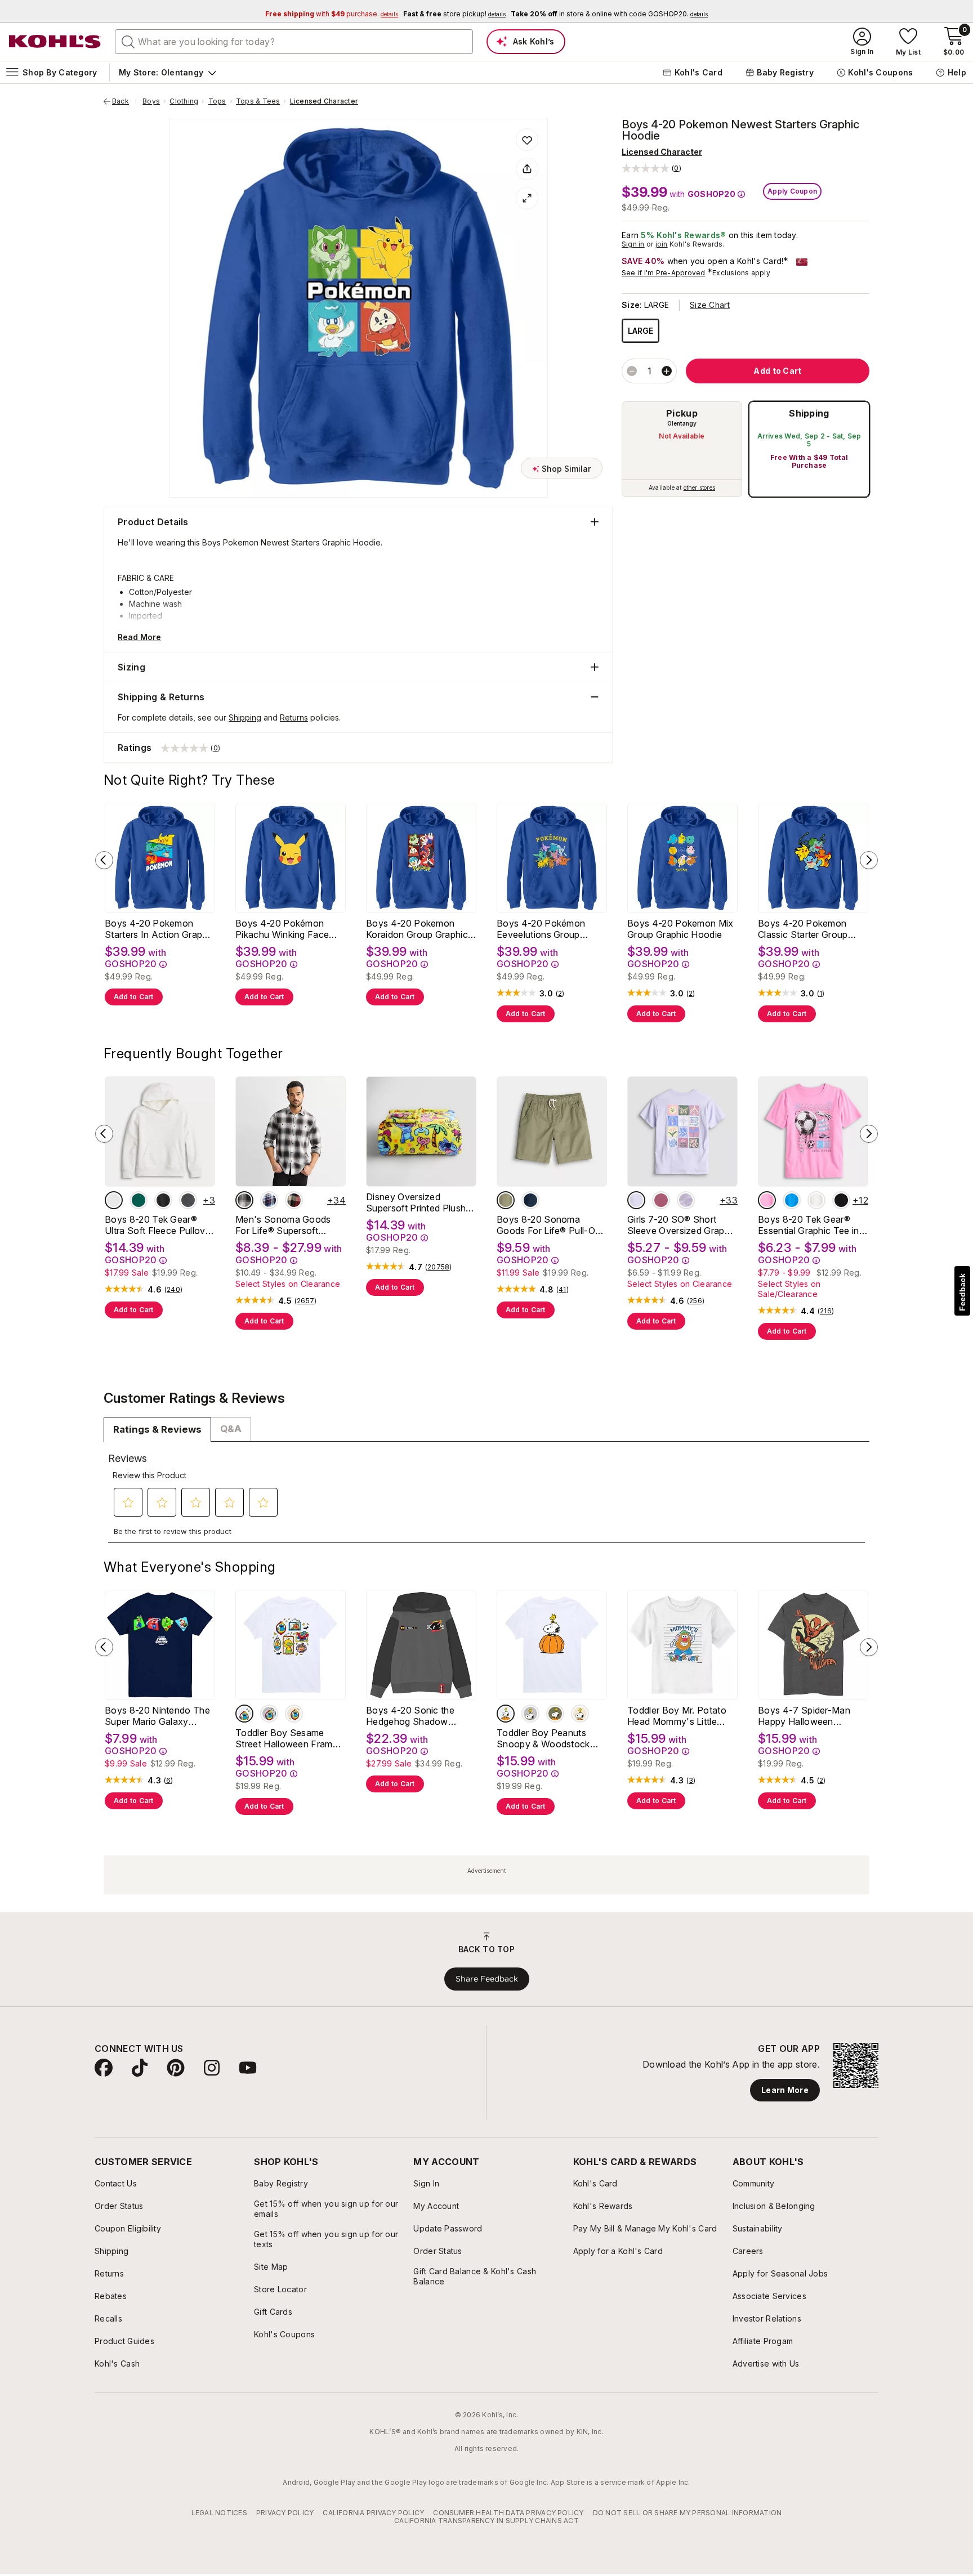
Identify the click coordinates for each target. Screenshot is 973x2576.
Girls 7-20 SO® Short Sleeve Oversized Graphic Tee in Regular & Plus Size (682, 1225)
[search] (128, 41)
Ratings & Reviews (157, 1429)
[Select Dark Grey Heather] (188, 1200)
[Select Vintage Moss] (139, 1200)
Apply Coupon (792, 191)
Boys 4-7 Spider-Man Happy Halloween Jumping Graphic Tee (804, 1716)
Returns (294, 717)
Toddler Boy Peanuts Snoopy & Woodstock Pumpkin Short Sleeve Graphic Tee (543, 1738)
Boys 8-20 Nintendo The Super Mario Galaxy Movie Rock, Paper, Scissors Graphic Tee (157, 1716)
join (662, 244)
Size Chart (710, 305)
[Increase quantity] (667, 371)
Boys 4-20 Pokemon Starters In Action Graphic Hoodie (160, 929)
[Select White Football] (816, 1200)
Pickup (682, 413)
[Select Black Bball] (841, 1200)
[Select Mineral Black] (163, 1200)
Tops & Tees (258, 101)
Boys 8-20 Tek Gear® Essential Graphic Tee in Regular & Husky (809, 1225)
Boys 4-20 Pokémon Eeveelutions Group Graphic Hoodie (541, 929)
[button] (651, 168)
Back (124, 101)
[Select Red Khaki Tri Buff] (294, 1200)
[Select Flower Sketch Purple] (686, 1200)
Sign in (633, 244)
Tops (217, 101)
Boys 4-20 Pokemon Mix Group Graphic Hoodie (680, 929)
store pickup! (454, 14)
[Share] (527, 169)
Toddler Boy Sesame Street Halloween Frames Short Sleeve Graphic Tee (290, 1738)
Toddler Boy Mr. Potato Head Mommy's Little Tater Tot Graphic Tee (677, 1716)
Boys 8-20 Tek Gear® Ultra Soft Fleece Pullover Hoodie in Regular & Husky (159, 1225)
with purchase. (332, 14)
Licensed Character (324, 101)
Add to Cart (134, 997)
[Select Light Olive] (506, 1200)
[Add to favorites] (527, 140)
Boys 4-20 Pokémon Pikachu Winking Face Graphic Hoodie (282, 929)
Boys (151, 101)
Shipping (809, 413)
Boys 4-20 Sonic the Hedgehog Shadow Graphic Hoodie (410, 1716)
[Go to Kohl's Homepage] (55, 42)
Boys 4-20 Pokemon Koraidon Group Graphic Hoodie (417, 929)
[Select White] (244, 1714)
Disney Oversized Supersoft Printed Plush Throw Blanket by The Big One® (421, 1202)
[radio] (682, 449)
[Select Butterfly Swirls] (661, 1200)
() (560, 994)
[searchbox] (294, 42)
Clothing (184, 101)
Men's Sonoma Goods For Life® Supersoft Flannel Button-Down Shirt (283, 1225)
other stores (699, 488)
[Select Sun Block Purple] (636, 1200)
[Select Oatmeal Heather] (114, 1200)
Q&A (231, 1429)
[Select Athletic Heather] (269, 1714)
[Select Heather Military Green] (555, 1714)
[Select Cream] (294, 1714)
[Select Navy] (530, 1200)
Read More (139, 637)
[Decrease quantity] (632, 371)
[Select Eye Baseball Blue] (792, 1200)
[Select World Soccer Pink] (767, 1200)
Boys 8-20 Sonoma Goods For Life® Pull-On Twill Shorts (548, 1225)
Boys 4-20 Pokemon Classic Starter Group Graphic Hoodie (803, 929)
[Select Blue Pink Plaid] (269, 1200)
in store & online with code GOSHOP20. (609, 14)
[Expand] (527, 198)
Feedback (962, 1292)
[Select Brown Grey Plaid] (244, 1200)
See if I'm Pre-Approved (664, 273)
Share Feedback (487, 1979)
